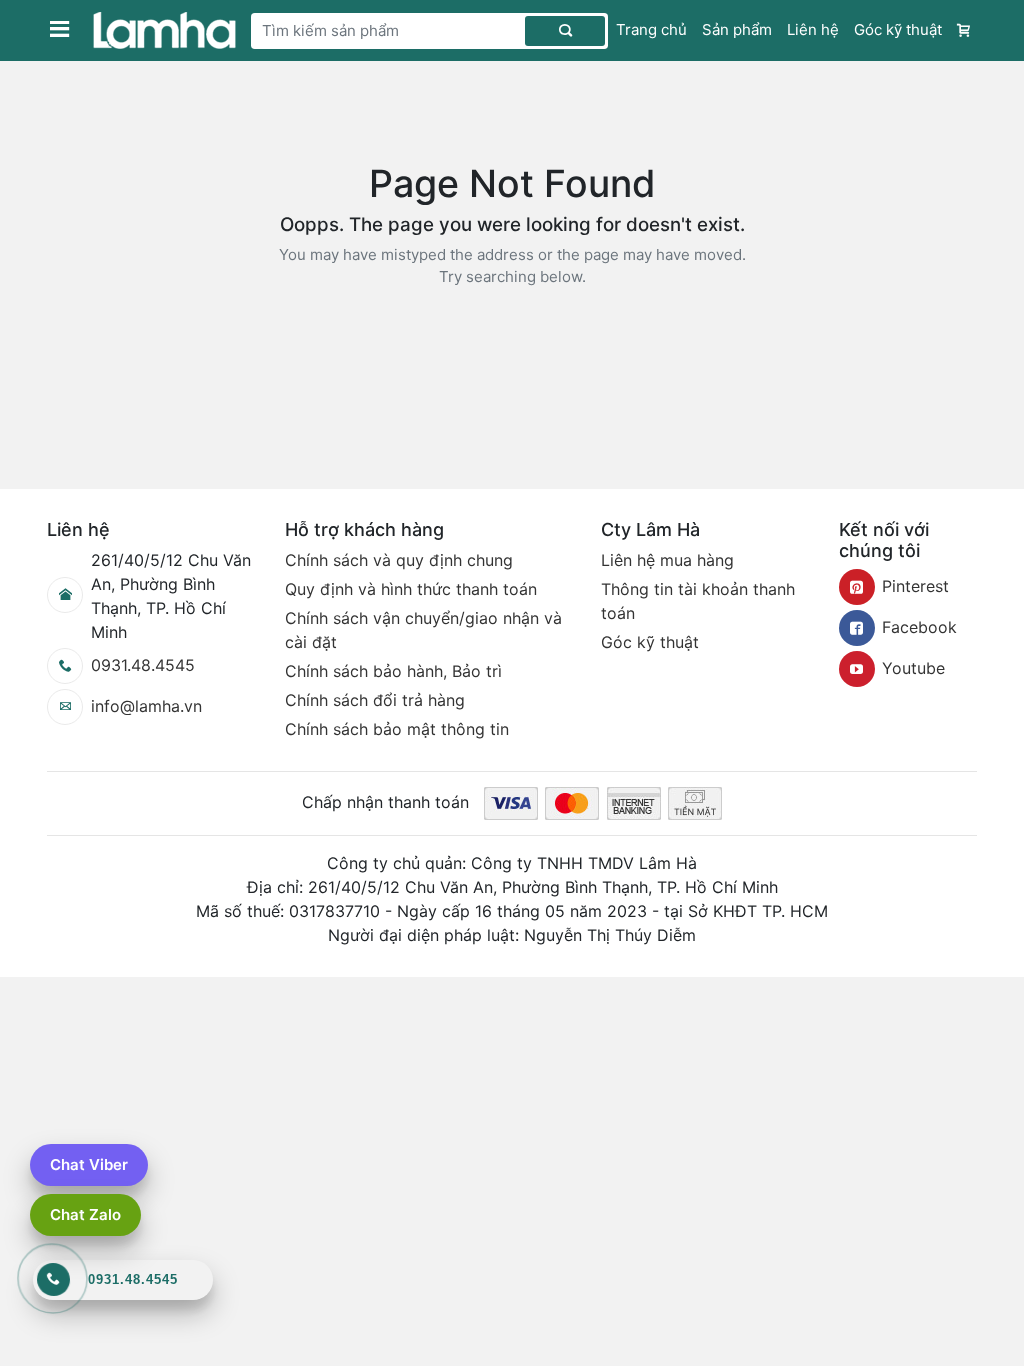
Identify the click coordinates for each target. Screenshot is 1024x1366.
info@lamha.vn (146, 706)
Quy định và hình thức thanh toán (411, 589)
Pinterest (915, 586)
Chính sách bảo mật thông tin (397, 729)
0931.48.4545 (143, 665)
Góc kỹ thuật (898, 29)
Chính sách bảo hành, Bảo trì (393, 671)
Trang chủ (651, 29)
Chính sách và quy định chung (399, 560)
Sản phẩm (737, 29)
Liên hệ (813, 29)
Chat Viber (89, 1164)
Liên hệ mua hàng (667, 560)
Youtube (913, 668)
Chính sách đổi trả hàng (375, 700)
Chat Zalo (85, 1214)
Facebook (919, 627)
